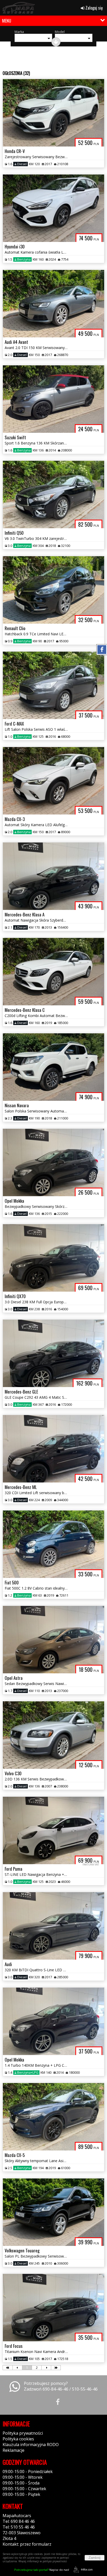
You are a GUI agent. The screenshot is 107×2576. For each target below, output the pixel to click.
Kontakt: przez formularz (27, 2544)
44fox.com (87, 2570)
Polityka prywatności (23, 2433)
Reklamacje (14, 2450)
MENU (7, 21)
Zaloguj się (94, 8)
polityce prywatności (55, 2561)
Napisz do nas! (42, 2570)
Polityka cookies (18, 2439)
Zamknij (95, 2558)
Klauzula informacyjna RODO (31, 2445)
